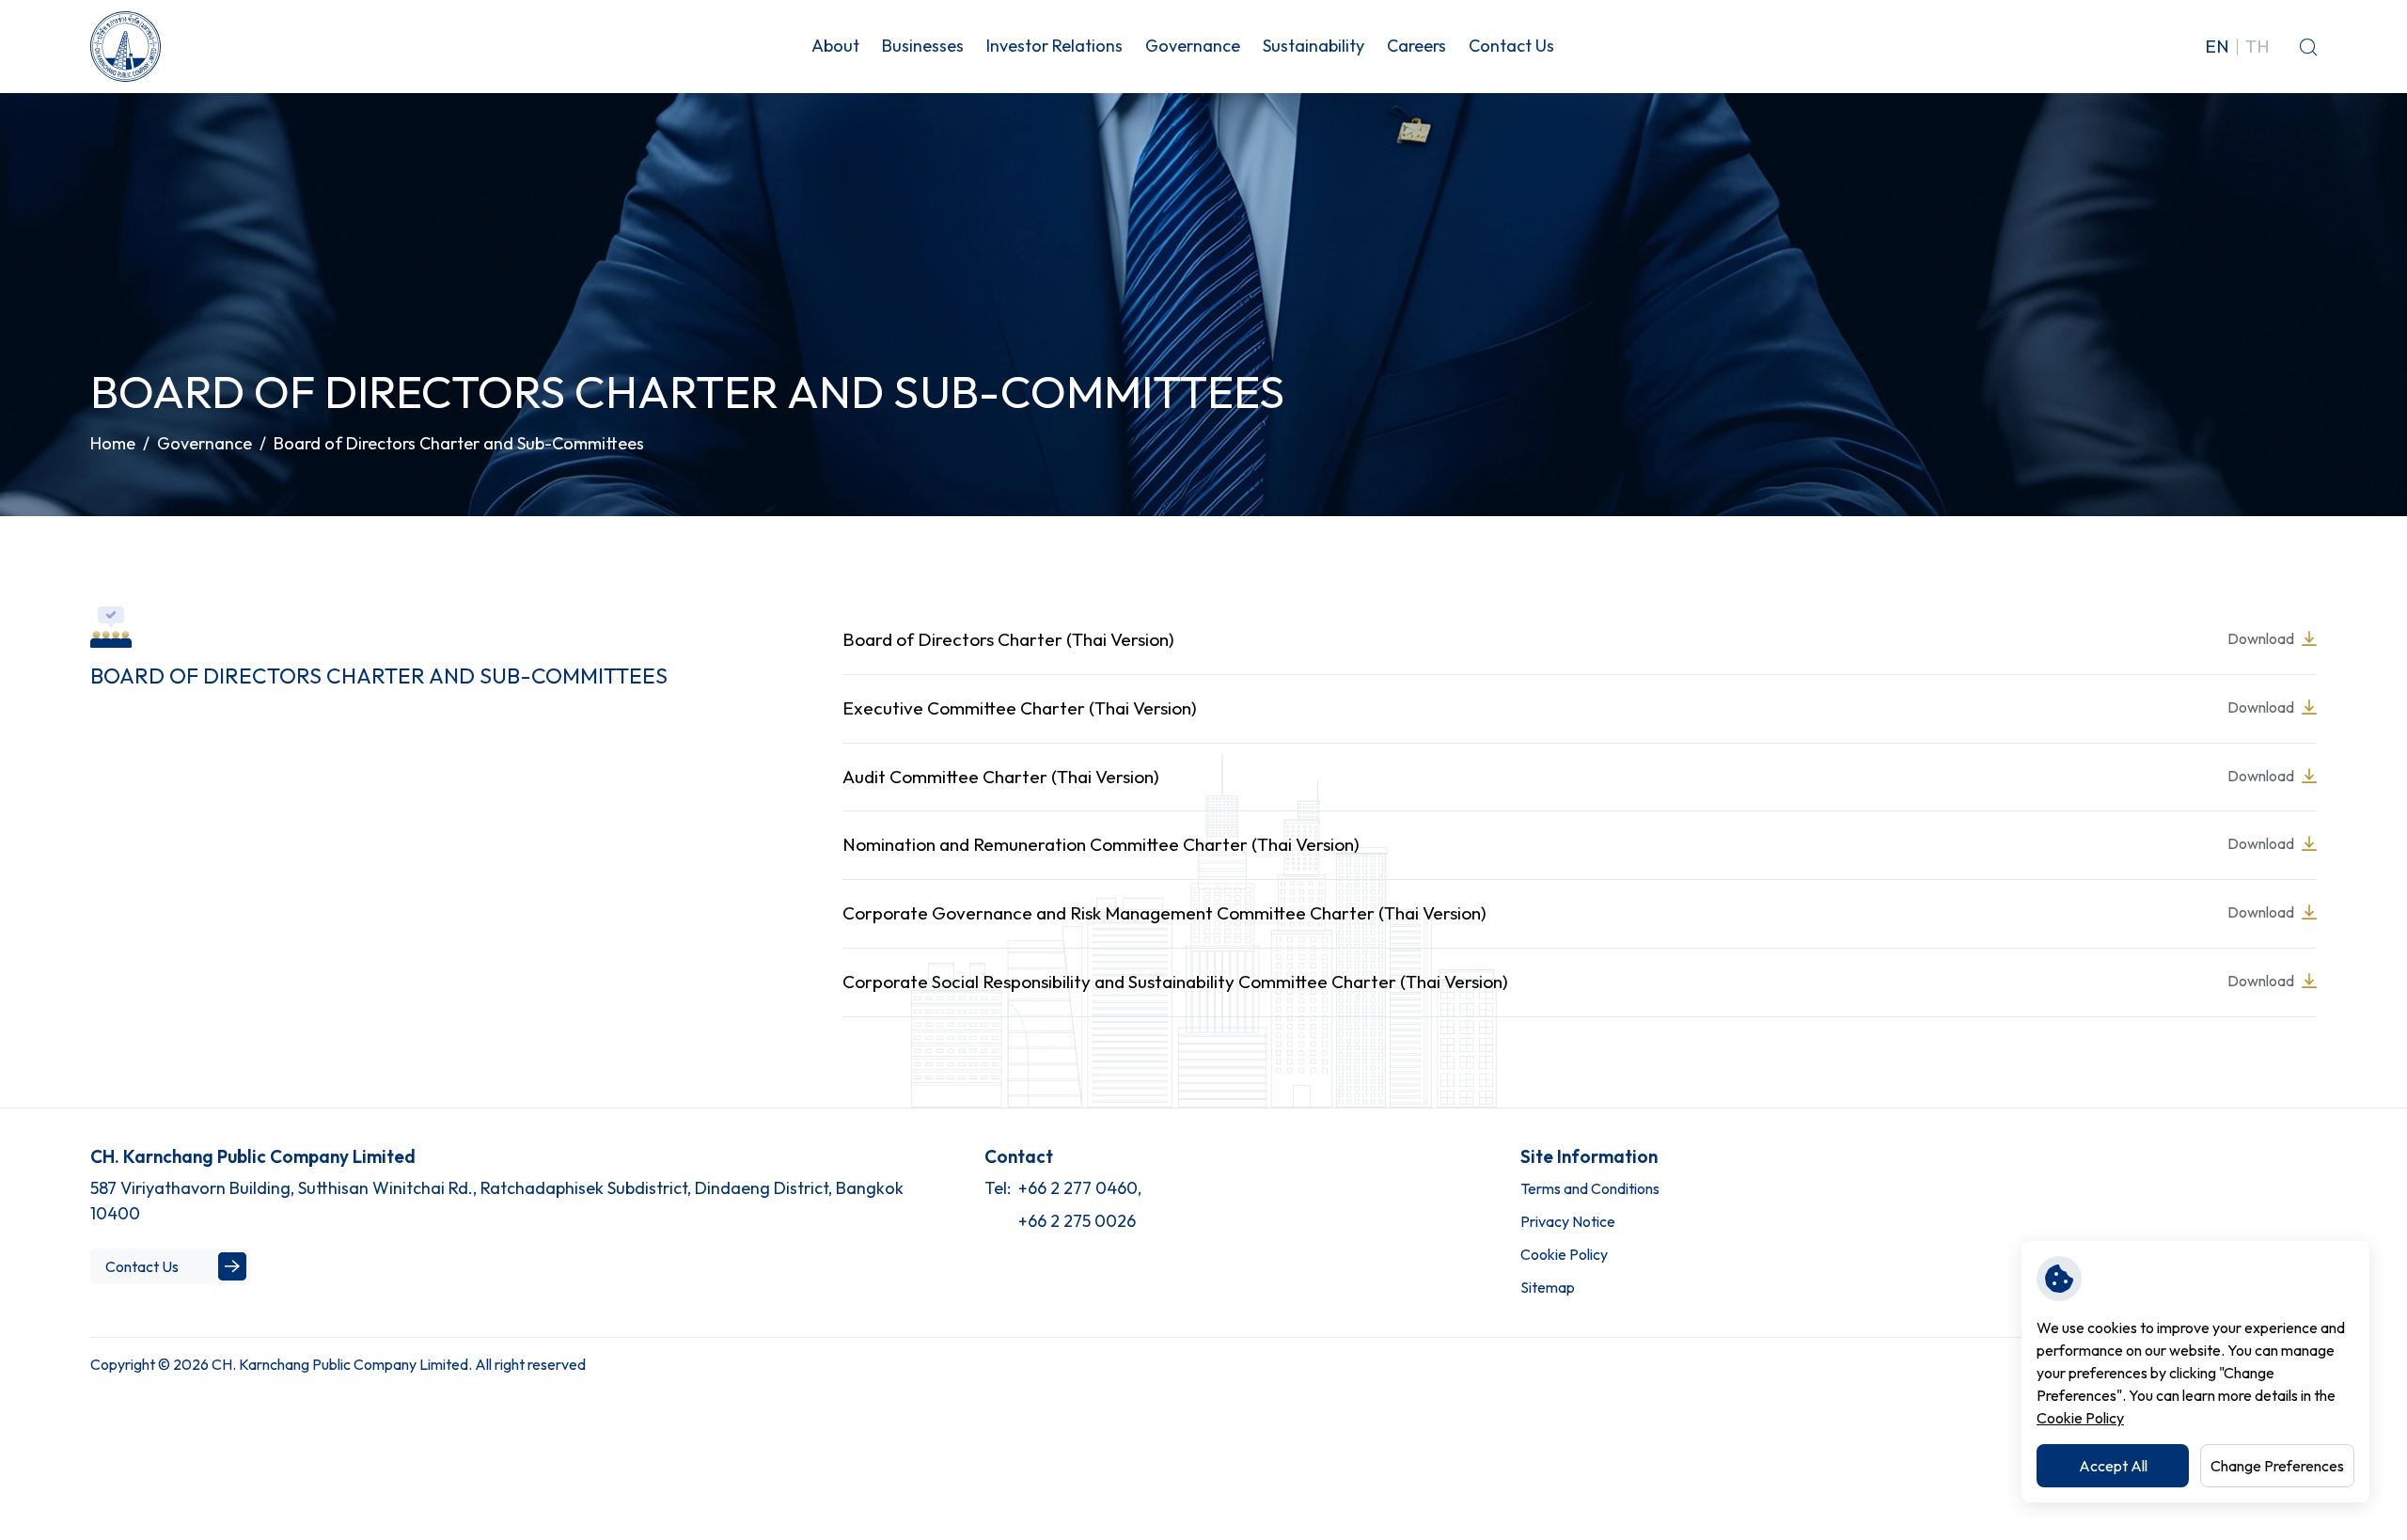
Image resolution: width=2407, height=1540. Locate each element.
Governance (205, 443)
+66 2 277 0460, (1080, 1188)
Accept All (2113, 1466)
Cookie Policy (2080, 1418)
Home (113, 443)
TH (2258, 47)
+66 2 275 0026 (1077, 1221)
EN (2217, 47)
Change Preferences (2277, 1466)
